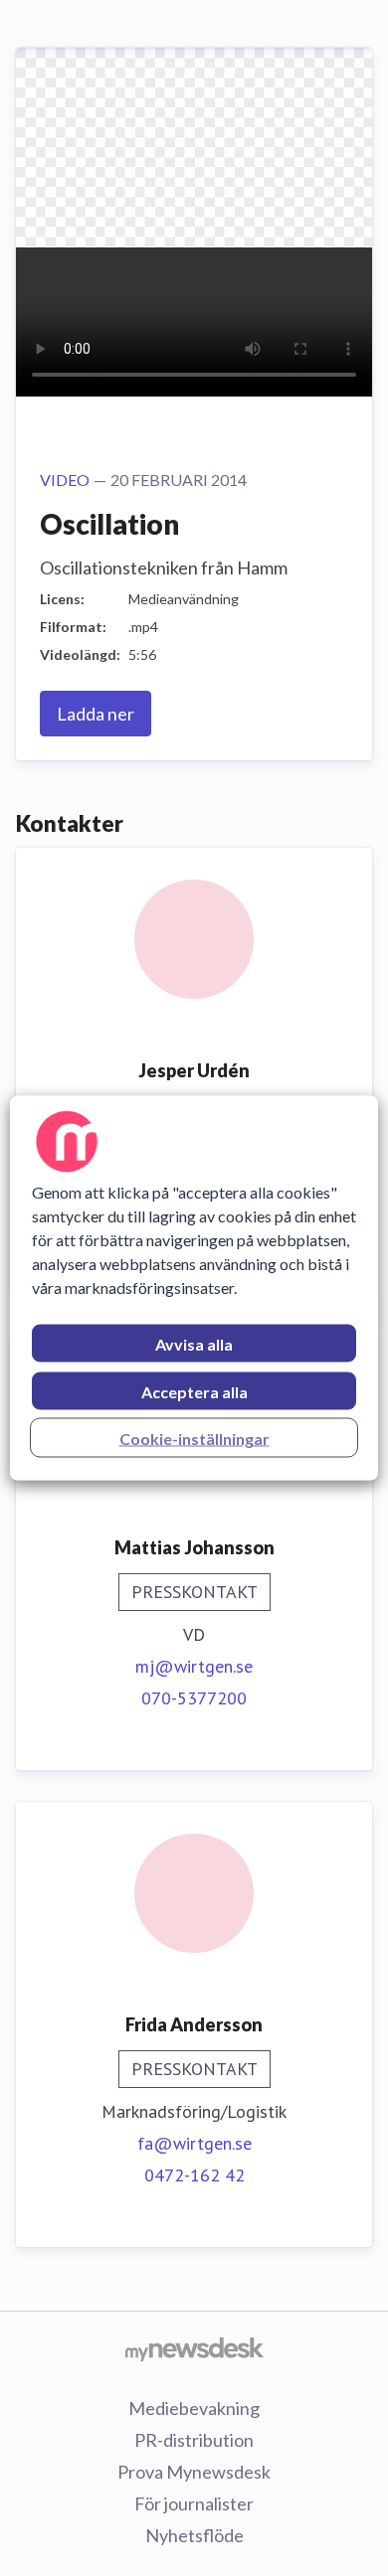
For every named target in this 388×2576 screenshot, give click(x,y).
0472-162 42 (194, 2175)
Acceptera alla (194, 1392)
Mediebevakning (194, 2408)
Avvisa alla (194, 1344)
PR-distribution (194, 2440)
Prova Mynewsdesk (194, 2472)
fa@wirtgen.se (194, 2143)
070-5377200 (194, 1698)
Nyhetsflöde (194, 2535)
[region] (194, 1288)
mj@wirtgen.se (194, 1666)
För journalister (194, 2503)
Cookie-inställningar (194, 1439)
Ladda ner (96, 714)
